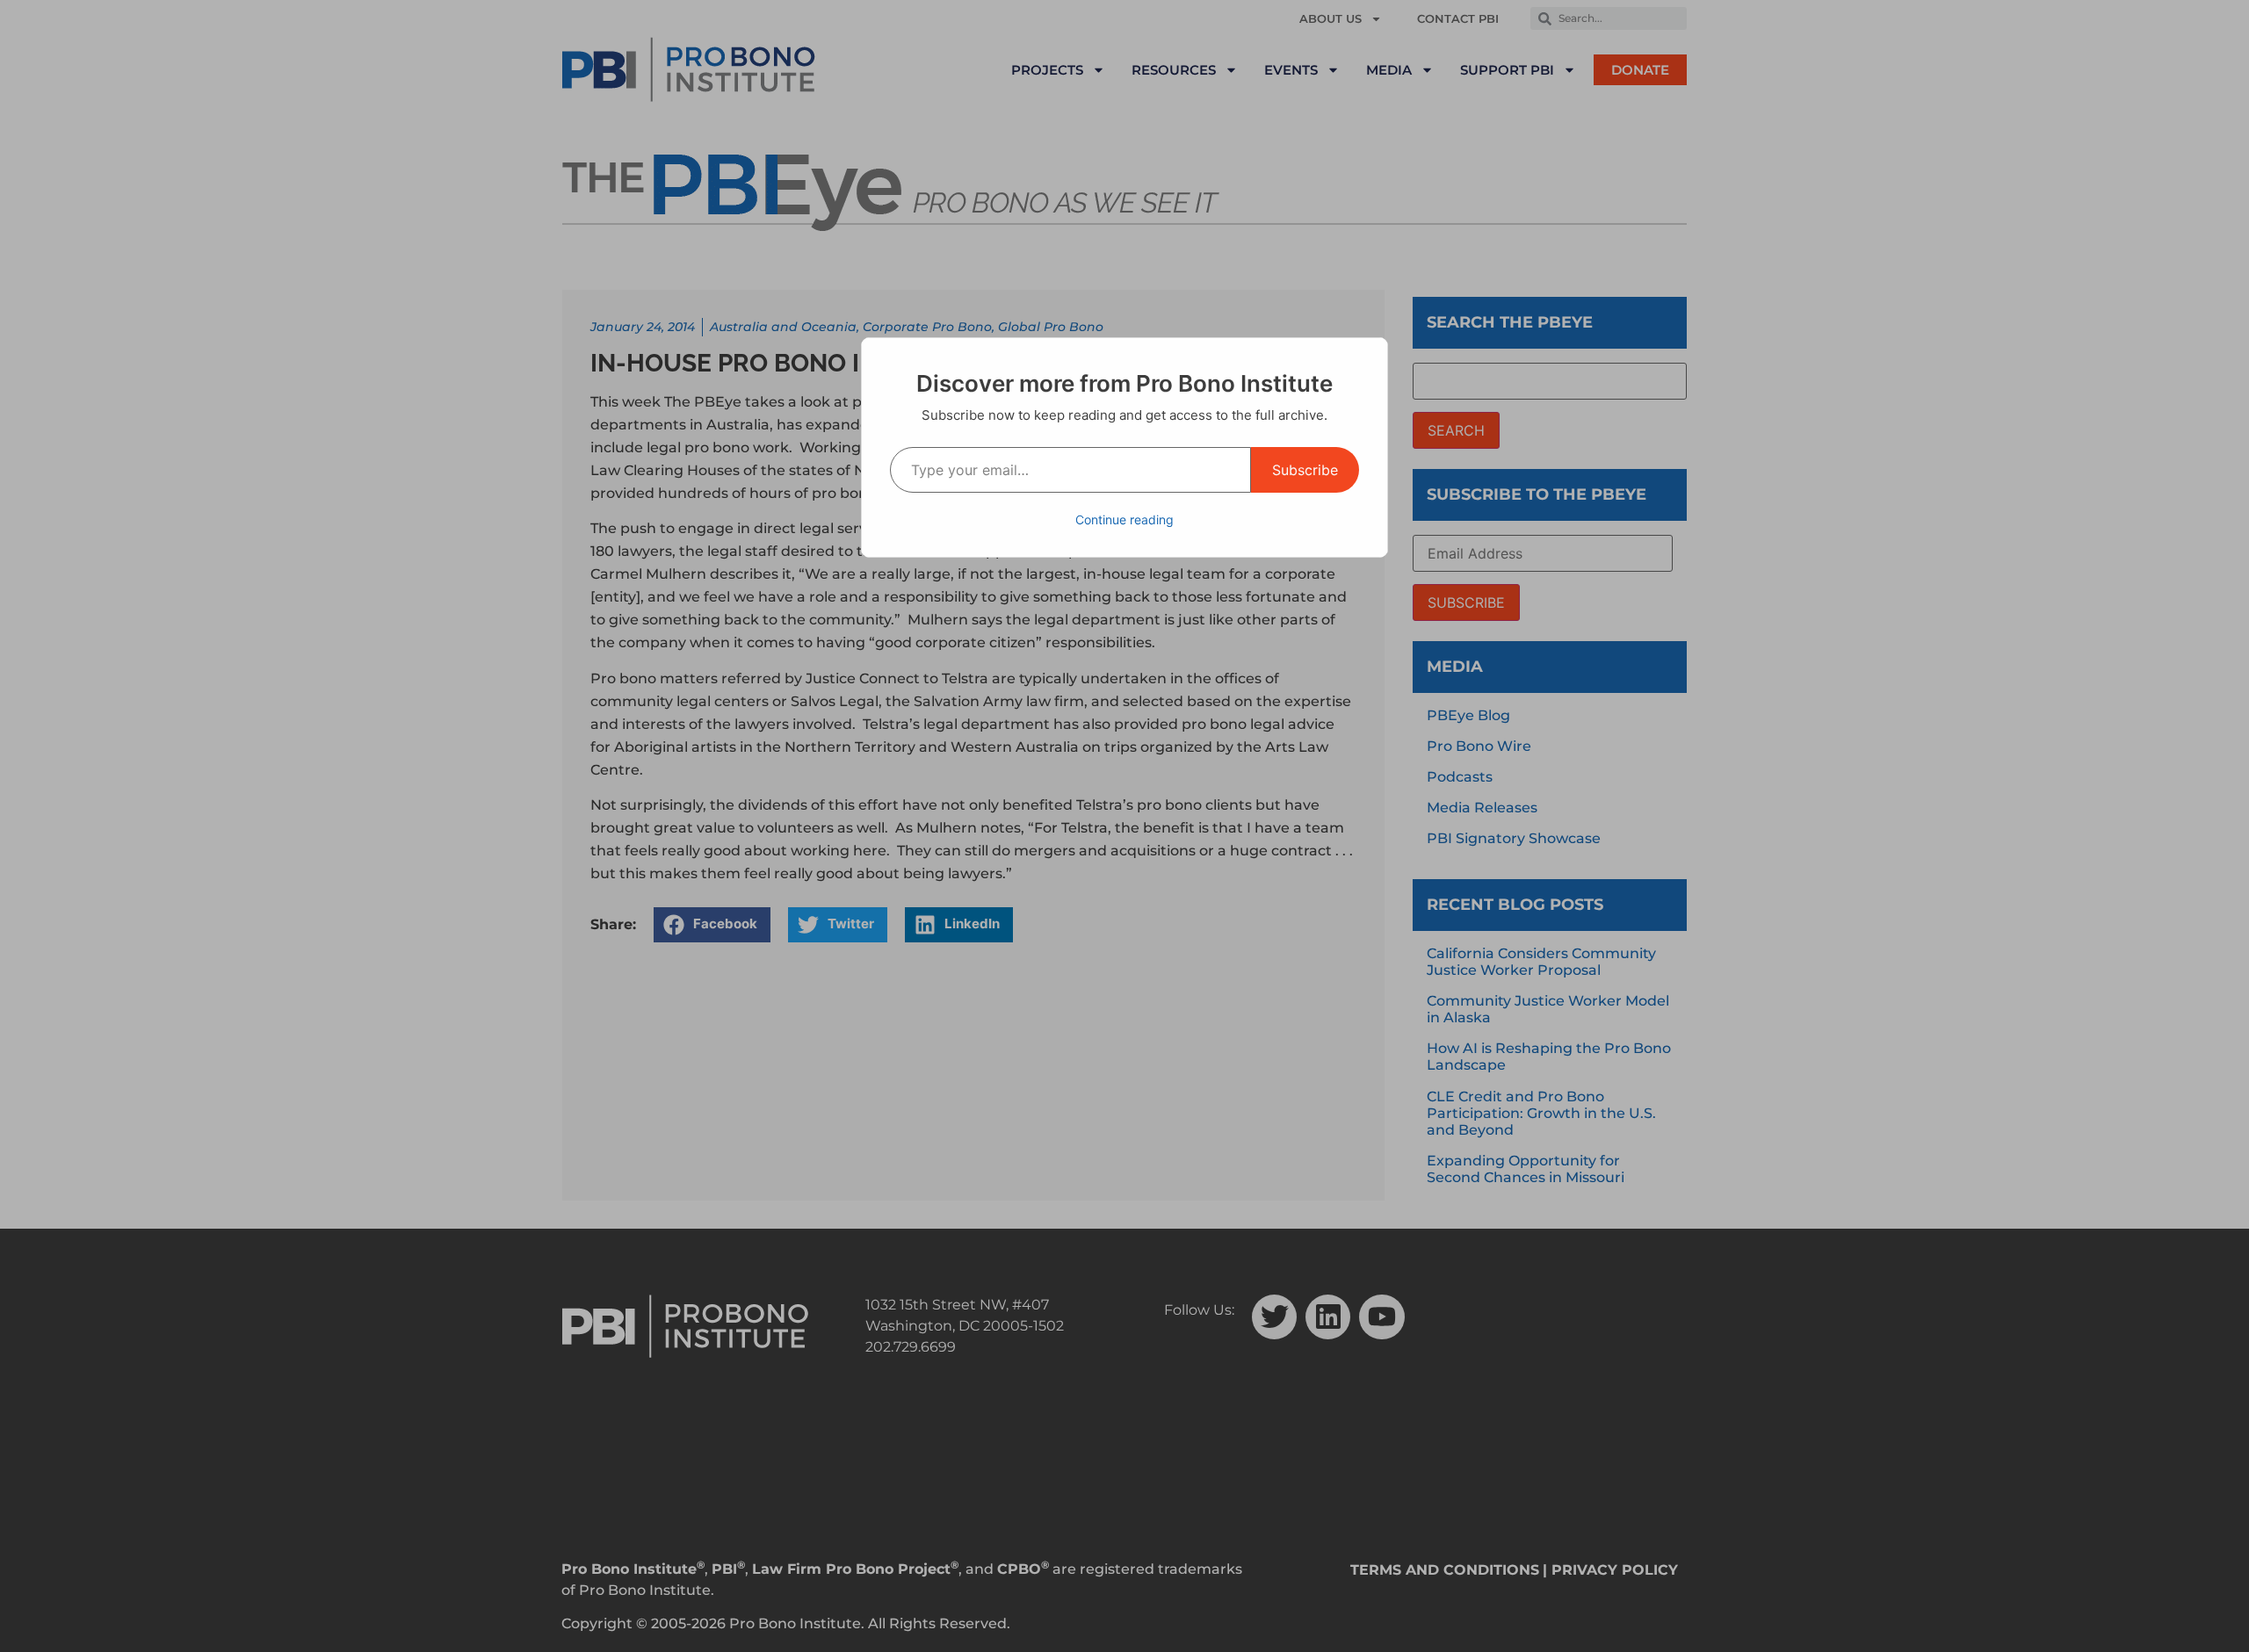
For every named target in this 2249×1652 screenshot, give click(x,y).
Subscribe (1305, 470)
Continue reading (1124, 519)
